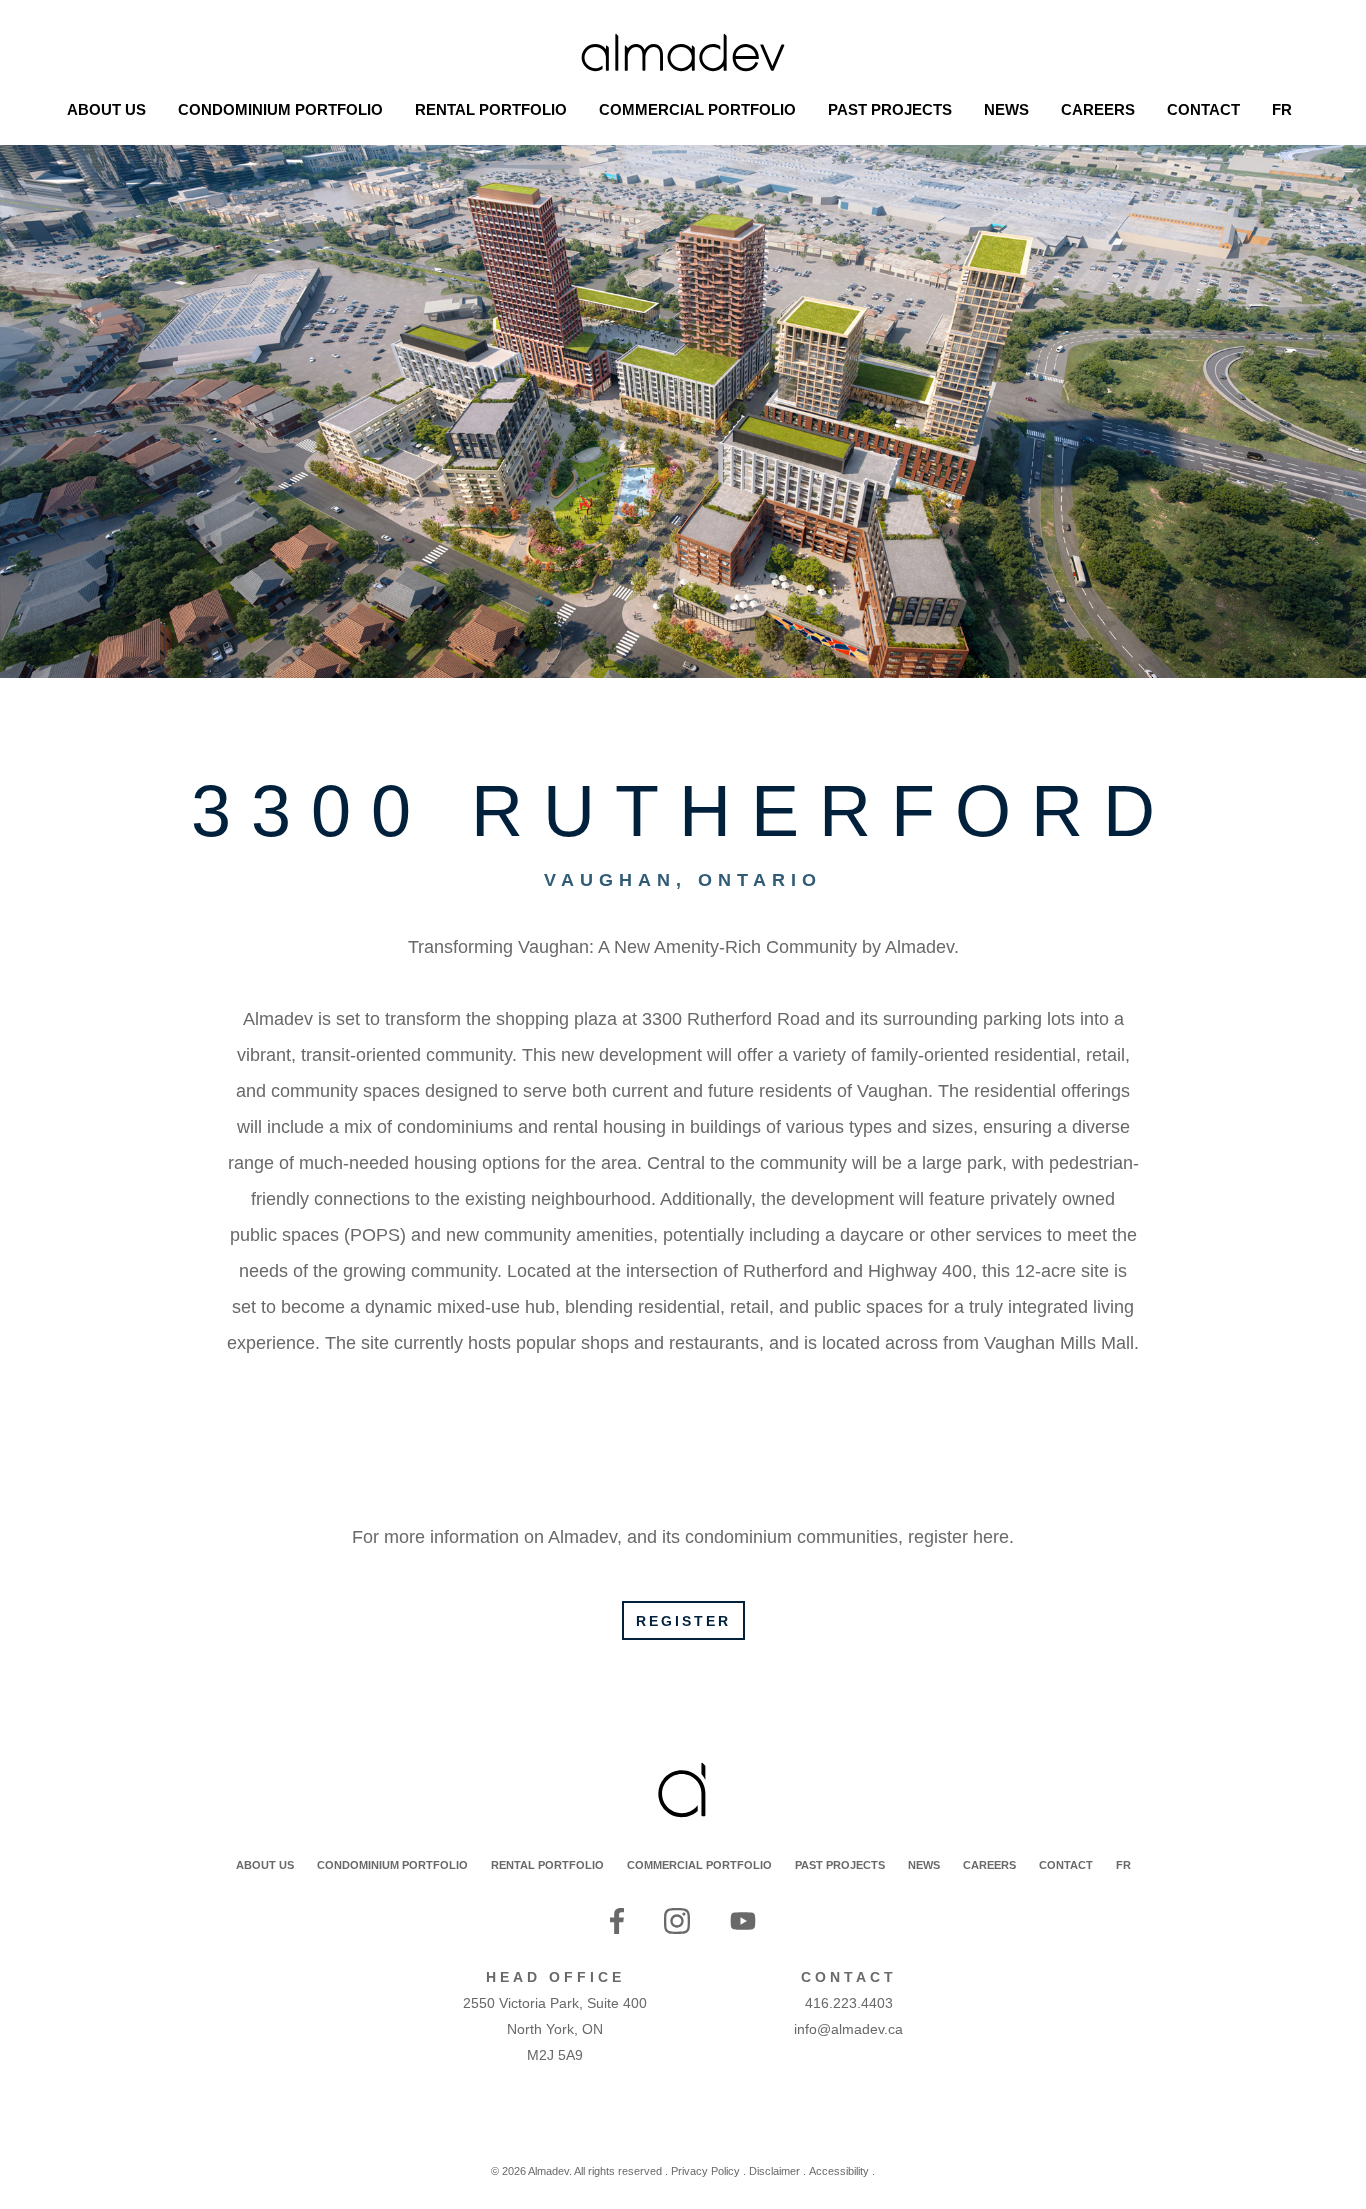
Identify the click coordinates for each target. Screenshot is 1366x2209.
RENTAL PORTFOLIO (547, 1865)
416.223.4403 (849, 2003)
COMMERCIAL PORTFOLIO (699, 1865)
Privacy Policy (705, 2171)
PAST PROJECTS (840, 1865)
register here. (961, 1537)
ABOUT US (265, 1865)
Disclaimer (774, 2171)
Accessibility (839, 2171)
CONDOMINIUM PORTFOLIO (392, 1865)
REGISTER (683, 1621)
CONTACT (1066, 1865)
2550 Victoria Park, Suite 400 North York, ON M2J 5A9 (555, 2029)
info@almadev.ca (848, 2029)
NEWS (924, 1865)
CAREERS (989, 1865)
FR (1123, 1865)
